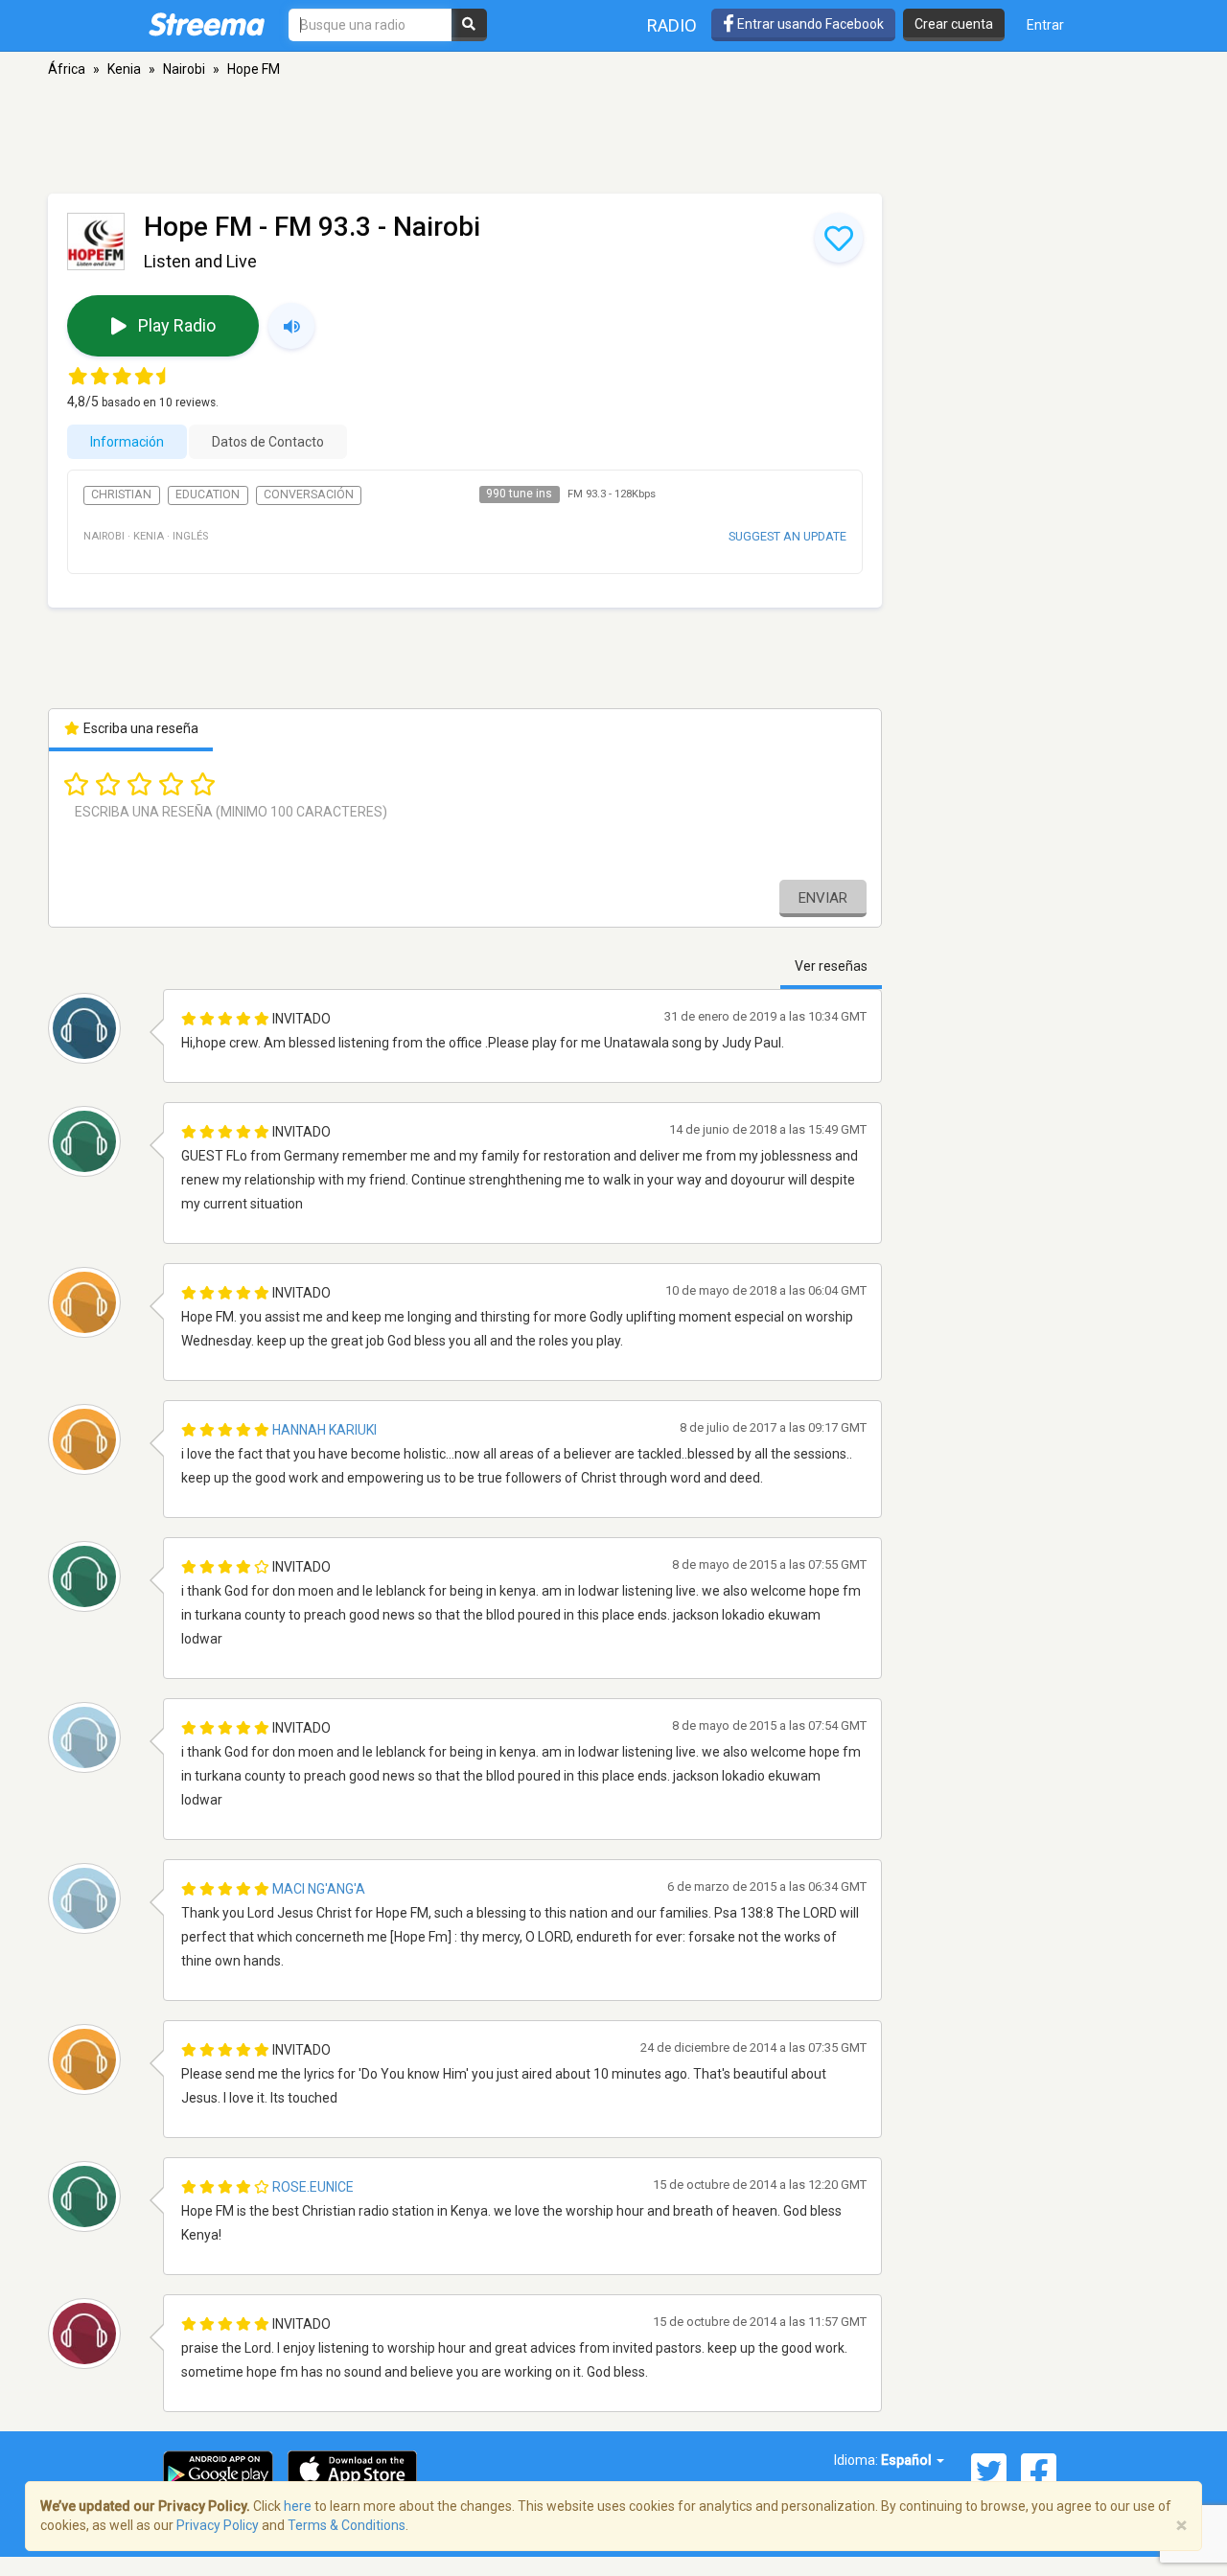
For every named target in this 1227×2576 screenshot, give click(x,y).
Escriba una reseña (139, 728)
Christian (121, 494)
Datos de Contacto (268, 442)
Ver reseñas (831, 966)
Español (908, 2460)
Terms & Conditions (347, 2525)
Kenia (124, 69)
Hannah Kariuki (324, 1430)
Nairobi (184, 69)
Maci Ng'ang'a (319, 1889)
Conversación (309, 494)
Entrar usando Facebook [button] (809, 24)
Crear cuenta (954, 24)
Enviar (823, 898)
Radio (672, 25)
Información (127, 442)
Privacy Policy (218, 2525)
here (298, 2506)
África (67, 69)
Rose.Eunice (313, 2187)
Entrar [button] (1045, 25)
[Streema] (207, 24)
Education (208, 494)
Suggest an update (787, 536)
